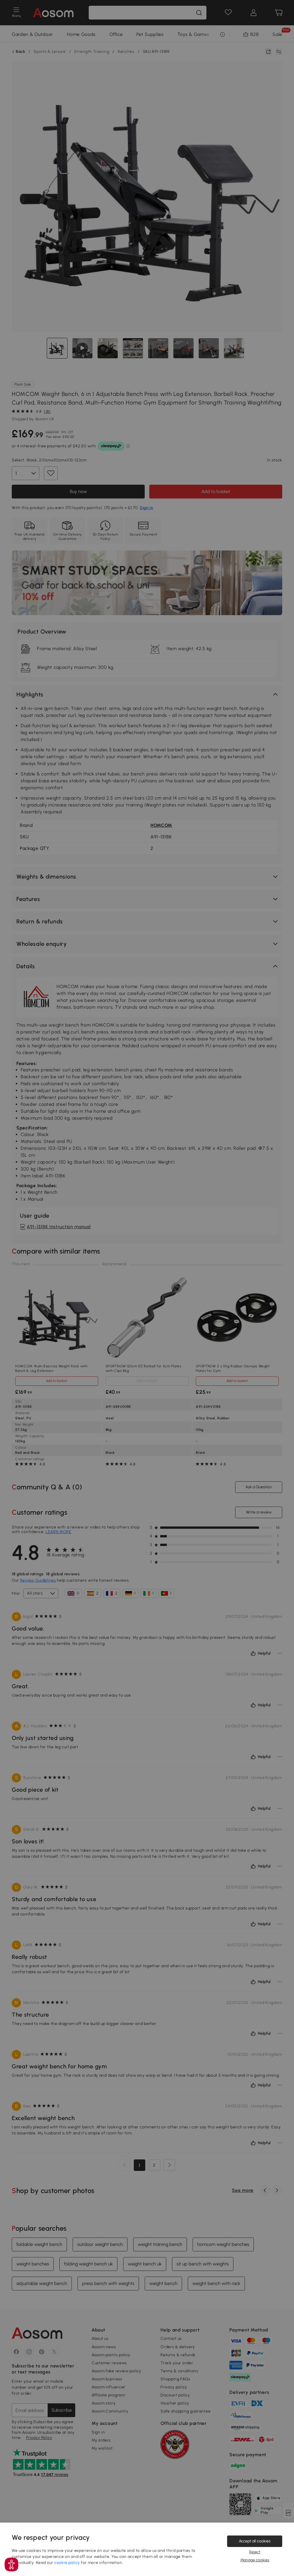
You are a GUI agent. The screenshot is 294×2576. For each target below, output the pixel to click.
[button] (11, 2565)
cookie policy (67, 2563)
